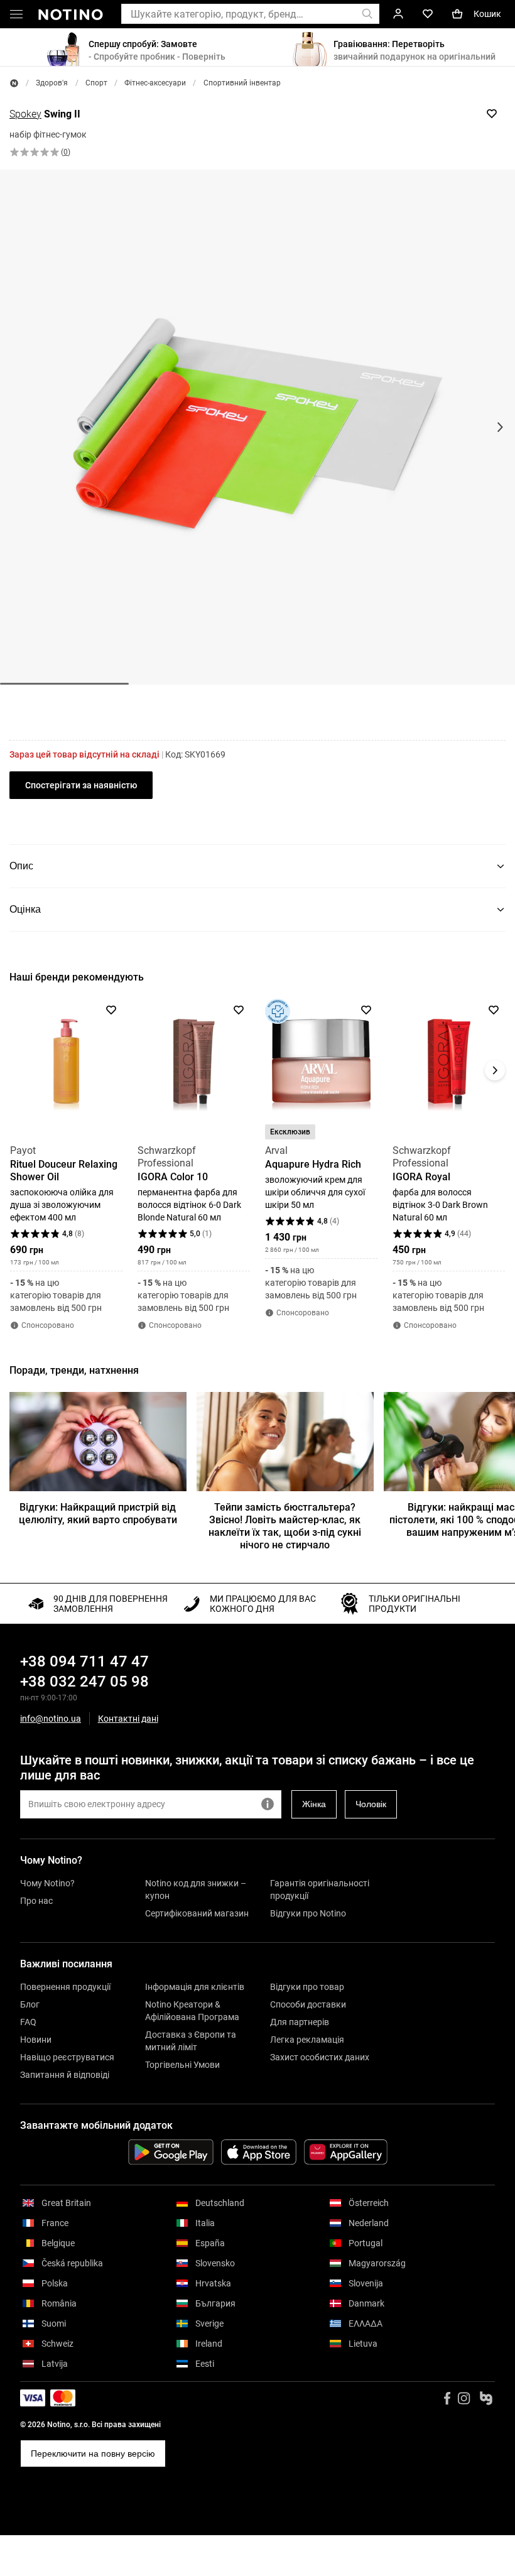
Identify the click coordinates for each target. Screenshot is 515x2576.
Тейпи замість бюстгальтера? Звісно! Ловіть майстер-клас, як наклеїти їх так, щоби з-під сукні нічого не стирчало (285, 1526)
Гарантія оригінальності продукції (320, 1889)
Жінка (314, 1804)
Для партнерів (300, 2022)
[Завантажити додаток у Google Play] (171, 2152)
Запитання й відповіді (65, 2075)
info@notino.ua (51, 1719)
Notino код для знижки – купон (196, 1889)
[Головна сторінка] (14, 83)
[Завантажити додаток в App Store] (259, 2152)
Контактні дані (128, 1719)
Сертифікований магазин (197, 1913)
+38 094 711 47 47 (84, 1661)
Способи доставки (308, 2004)
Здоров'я (52, 83)
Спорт (96, 83)
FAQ (28, 2022)
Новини (36, 2040)
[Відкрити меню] (16, 16)
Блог (30, 2004)
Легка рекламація (307, 2040)
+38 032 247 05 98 (84, 1682)
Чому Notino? (47, 1883)
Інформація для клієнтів (195, 1987)
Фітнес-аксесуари (155, 83)
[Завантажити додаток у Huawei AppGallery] (346, 2152)
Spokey (25, 114)
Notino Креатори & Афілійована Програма (192, 2011)
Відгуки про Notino (308, 1913)
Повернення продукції (65, 1987)
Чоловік (371, 1804)
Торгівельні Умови (182, 2065)
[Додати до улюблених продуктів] (492, 114)
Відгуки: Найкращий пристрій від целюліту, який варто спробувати (98, 1514)
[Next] (495, 1070)
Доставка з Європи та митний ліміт (191, 2041)
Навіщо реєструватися (67, 2057)
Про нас (36, 1901)
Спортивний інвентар (242, 83)
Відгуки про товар (307, 1987)
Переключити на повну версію (93, 2454)
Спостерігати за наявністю (81, 785)
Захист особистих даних (320, 2057)
